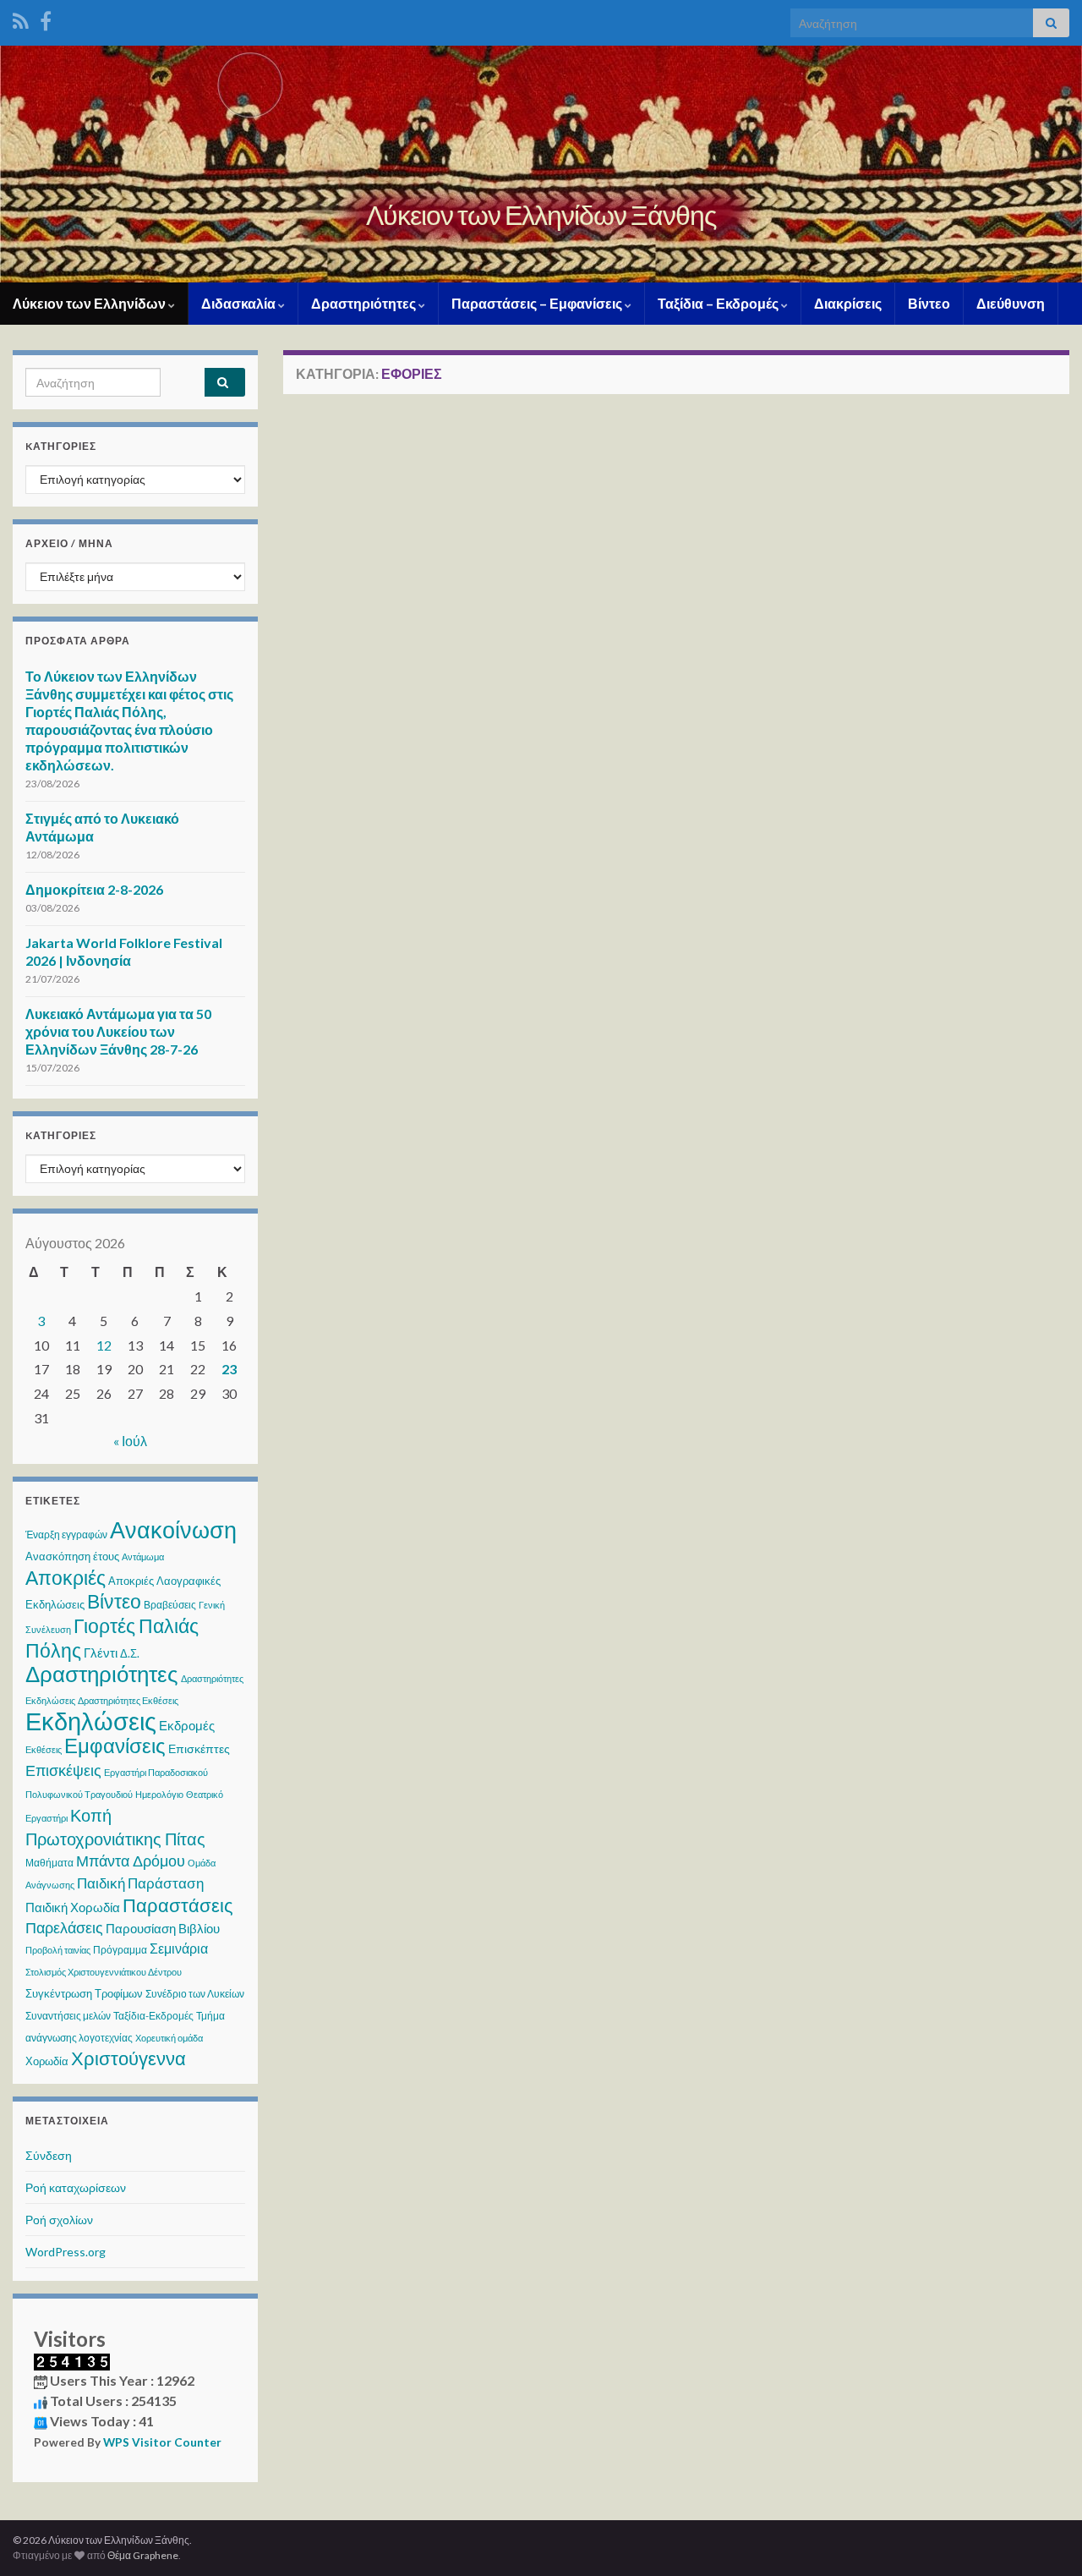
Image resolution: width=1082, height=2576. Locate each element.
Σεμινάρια (179, 1948)
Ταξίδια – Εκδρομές (719, 303)
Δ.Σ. (130, 1653)
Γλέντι (101, 1652)
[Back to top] (1044, 2538)
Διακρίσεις (848, 303)
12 (104, 1345)
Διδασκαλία (240, 303)
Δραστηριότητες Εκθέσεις (128, 1700)
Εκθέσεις (44, 1749)
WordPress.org (66, 2252)
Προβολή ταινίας (58, 1950)
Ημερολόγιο (159, 1794)
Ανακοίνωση (173, 1529)
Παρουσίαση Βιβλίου (163, 1928)
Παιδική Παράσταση (140, 1883)
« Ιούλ (130, 1441)
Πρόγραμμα (120, 1950)
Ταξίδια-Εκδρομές (153, 2016)
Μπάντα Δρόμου (131, 1861)
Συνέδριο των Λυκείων (195, 1994)
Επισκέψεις (63, 1770)
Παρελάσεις (64, 1927)
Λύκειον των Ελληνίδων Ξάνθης (541, 214)
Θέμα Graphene (143, 2555)
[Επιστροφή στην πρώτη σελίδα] (541, 164)
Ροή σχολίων (59, 2220)
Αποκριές (66, 1577)
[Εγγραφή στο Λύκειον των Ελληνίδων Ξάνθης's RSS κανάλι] (21, 18)
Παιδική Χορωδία (73, 1907)
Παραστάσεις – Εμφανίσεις (538, 303)
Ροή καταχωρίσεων (76, 2187)
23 (229, 1369)
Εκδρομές (187, 1725)
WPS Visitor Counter (162, 2442)
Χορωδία (47, 2061)
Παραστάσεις (178, 1905)
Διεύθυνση (1011, 303)
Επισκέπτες (199, 1748)
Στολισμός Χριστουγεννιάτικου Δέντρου (104, 1972)
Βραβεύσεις (170, 1605)
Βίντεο (929, 303)
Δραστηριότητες (365, 303)
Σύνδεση (49, 2155)
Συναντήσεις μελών (68, 2016)
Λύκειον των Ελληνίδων (90, 303)
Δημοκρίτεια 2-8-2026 (94, 889)
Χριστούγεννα (128, 2058)
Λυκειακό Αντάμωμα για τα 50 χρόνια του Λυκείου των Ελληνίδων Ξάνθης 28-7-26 (118, 1031)
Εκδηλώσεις (91, 1721)
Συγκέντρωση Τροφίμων (84, 1993)
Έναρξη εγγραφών (66, 1535)
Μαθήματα (49, 1863)
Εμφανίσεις (115, 1745)
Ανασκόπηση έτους (72, 1556)
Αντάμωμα (143, 1557)
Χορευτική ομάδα (169, 2038)
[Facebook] (46, 18)
